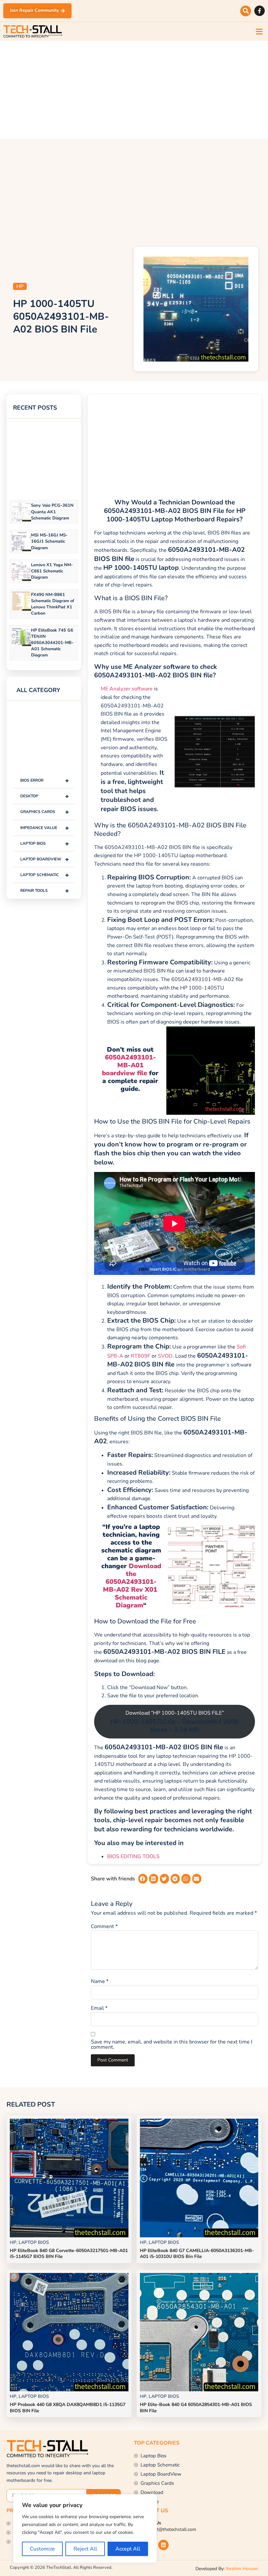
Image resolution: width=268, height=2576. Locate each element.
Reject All (85, 2549)
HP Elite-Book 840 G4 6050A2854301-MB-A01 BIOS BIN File (196, 2407)
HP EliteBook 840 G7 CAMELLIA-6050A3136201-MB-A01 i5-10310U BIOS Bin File (197, 2254)
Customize (42, 2549)
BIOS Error (45, 780)
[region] (85, 2529)
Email (99, 2008)
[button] (246, 11)
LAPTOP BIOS (45, 844)
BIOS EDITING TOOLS (133, 1856)
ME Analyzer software (127, 689)
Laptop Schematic (45, 875)
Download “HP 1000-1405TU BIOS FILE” (175, 1722)
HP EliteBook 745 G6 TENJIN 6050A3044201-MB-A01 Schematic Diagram (52, 643)
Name (100, 1981)
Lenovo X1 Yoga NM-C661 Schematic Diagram (52, 571)
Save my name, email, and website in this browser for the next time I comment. (172, 2044)
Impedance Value (45, 828)
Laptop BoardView (45, 859)
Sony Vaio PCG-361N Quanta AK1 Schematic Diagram (52, 512)
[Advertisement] (134, 90)
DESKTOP (45, 796)
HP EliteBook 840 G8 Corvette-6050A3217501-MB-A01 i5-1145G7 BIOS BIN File (69, 2254)
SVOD (165, 1356)
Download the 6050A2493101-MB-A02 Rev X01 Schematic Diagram (132, 1586)
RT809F (141, 1356)
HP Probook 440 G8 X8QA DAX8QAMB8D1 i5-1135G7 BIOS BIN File (68, 2407)
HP (20, 286)
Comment (104, 1926)
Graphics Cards (45, 812)
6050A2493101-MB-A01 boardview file (129, 1065)
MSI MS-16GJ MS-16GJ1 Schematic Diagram (49, 541)
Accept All (128, 2549)
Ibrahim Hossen (242, 2569)
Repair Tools (45, 891)
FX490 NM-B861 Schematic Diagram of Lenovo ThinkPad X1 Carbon (53, 604)
